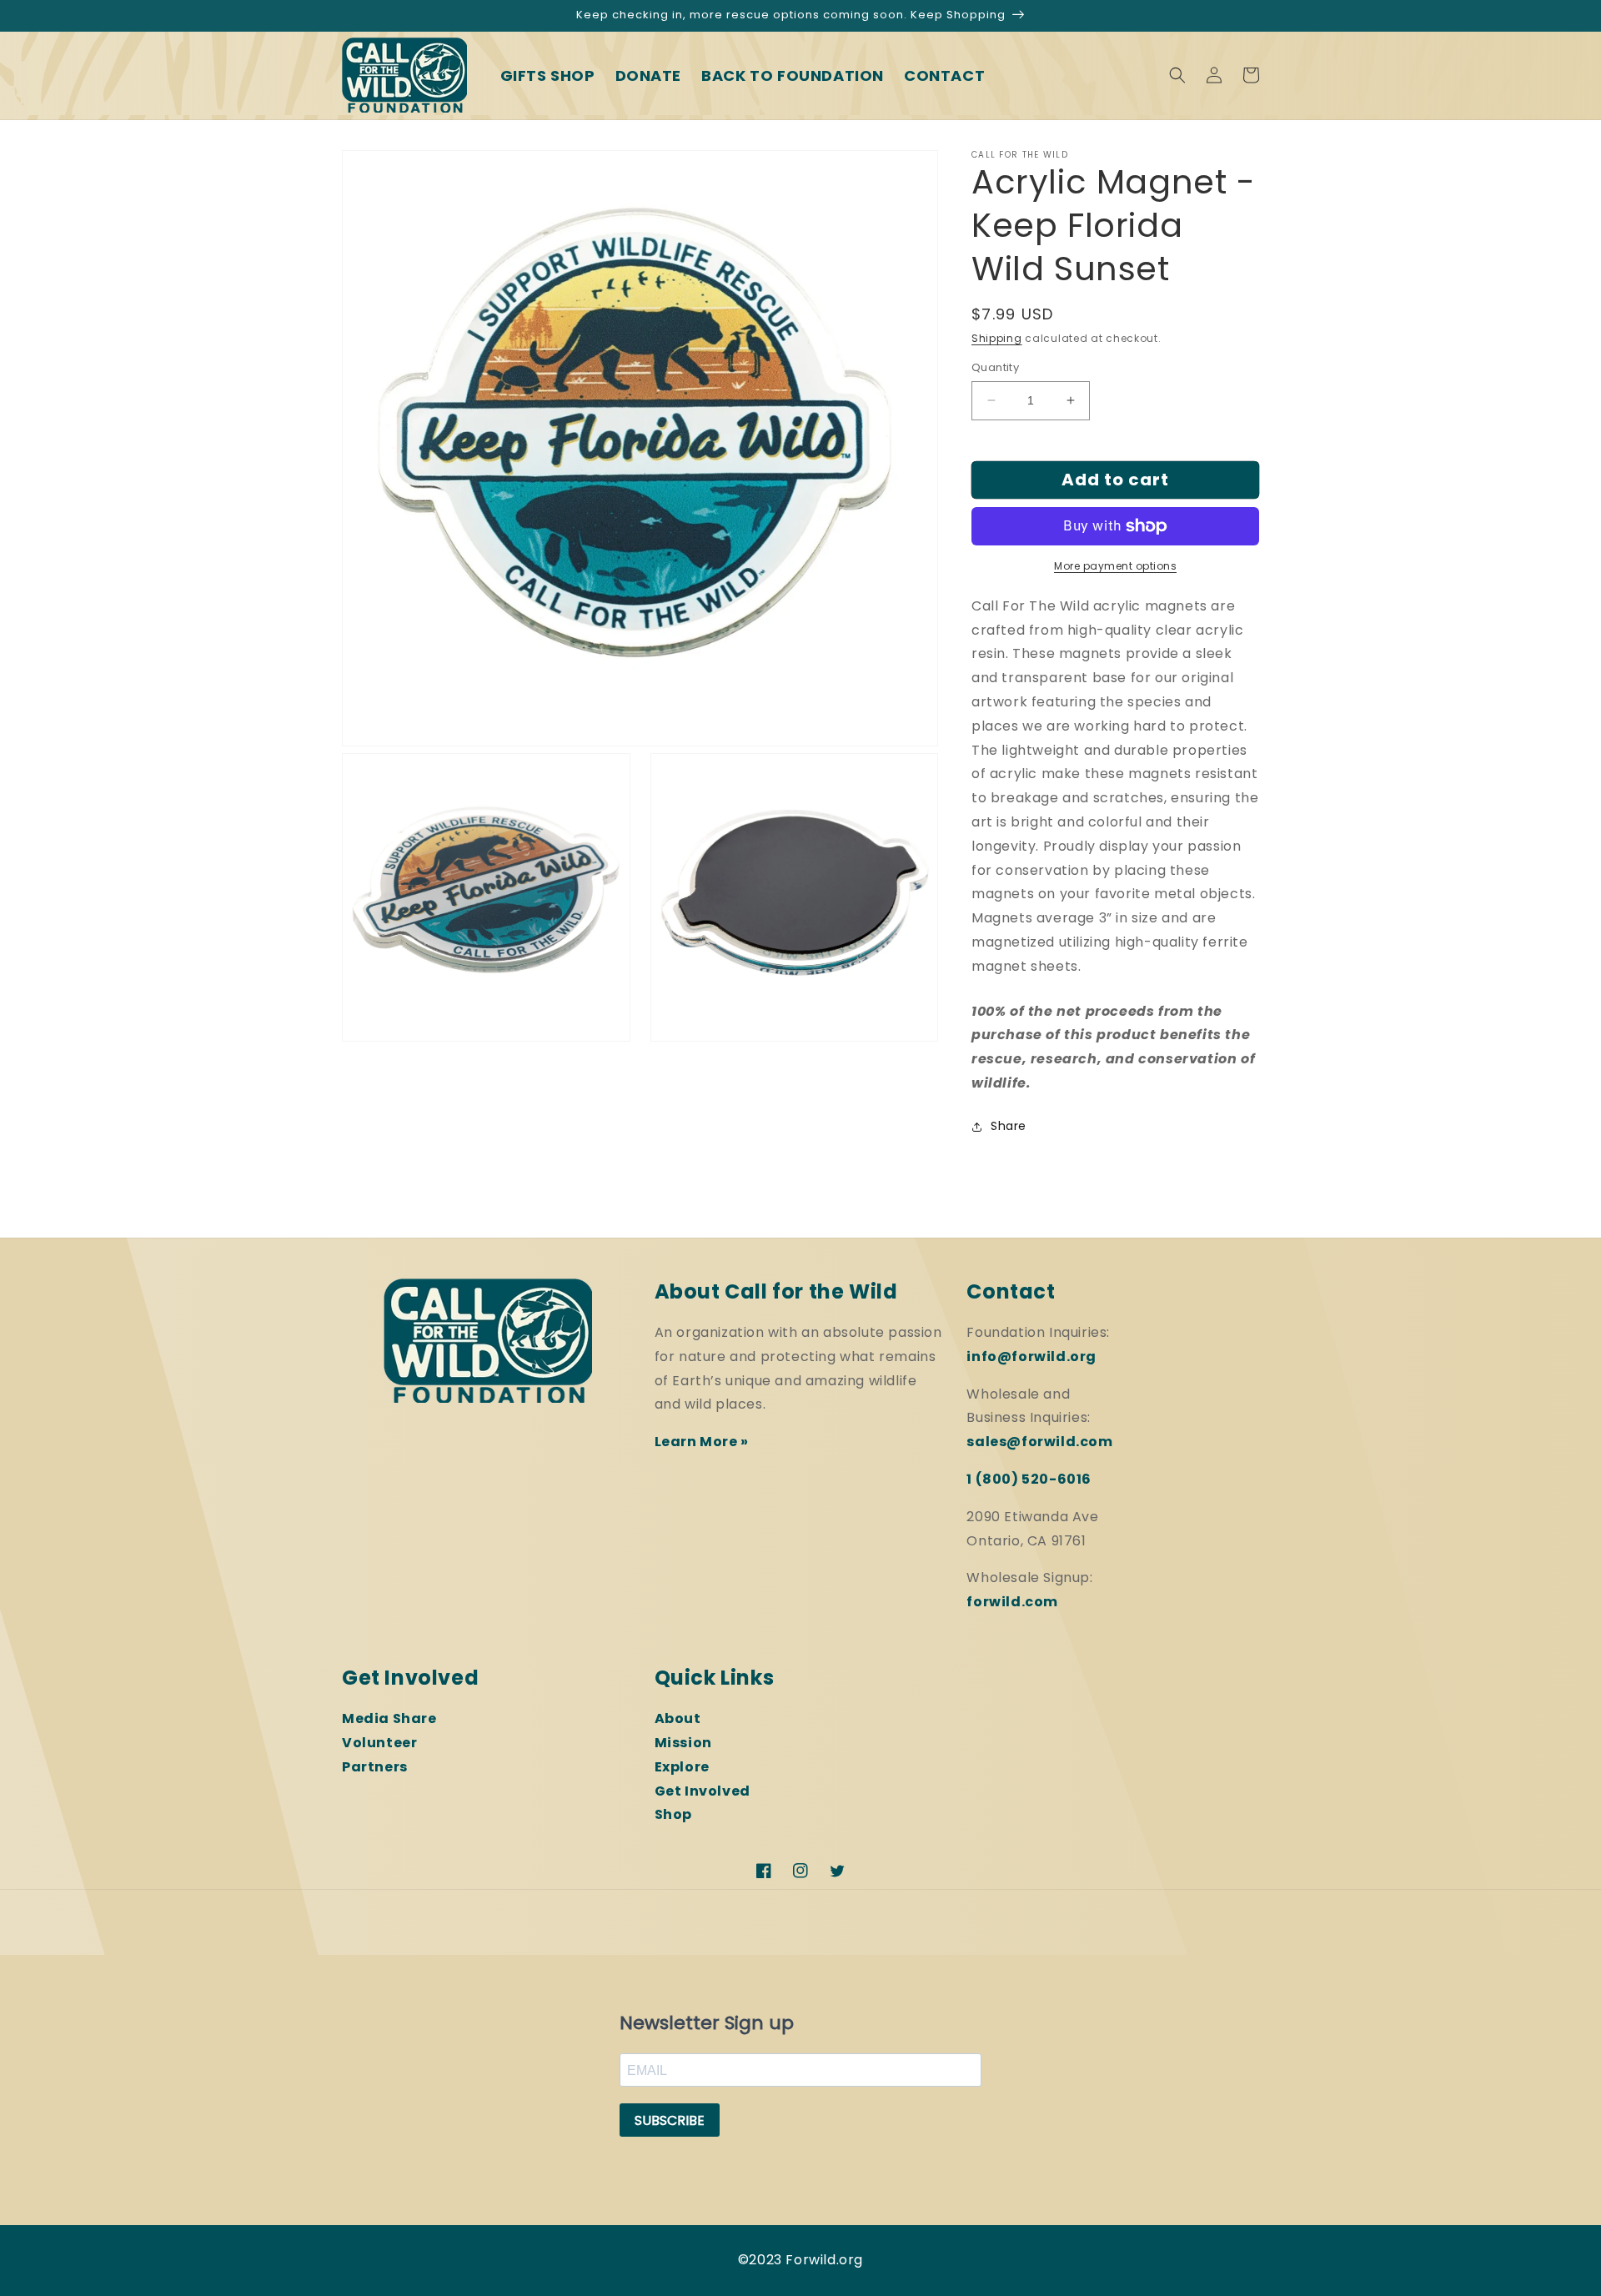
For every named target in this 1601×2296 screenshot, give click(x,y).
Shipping (997, 338)
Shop (673, 1814)
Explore (682, 1767)
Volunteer (379, 1743)
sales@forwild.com (1039, 1442)
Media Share (389, 1718)
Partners (375, 1767)
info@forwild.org (1031, 1356)
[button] (1177, 75)
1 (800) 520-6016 (1029, 1479)
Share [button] (1009, 1126)
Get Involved (703, 1791)
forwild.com (1012, 1602)
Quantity (995, 367)
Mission (683, 1743)
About (678, 1718)
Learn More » (702, 1442)
